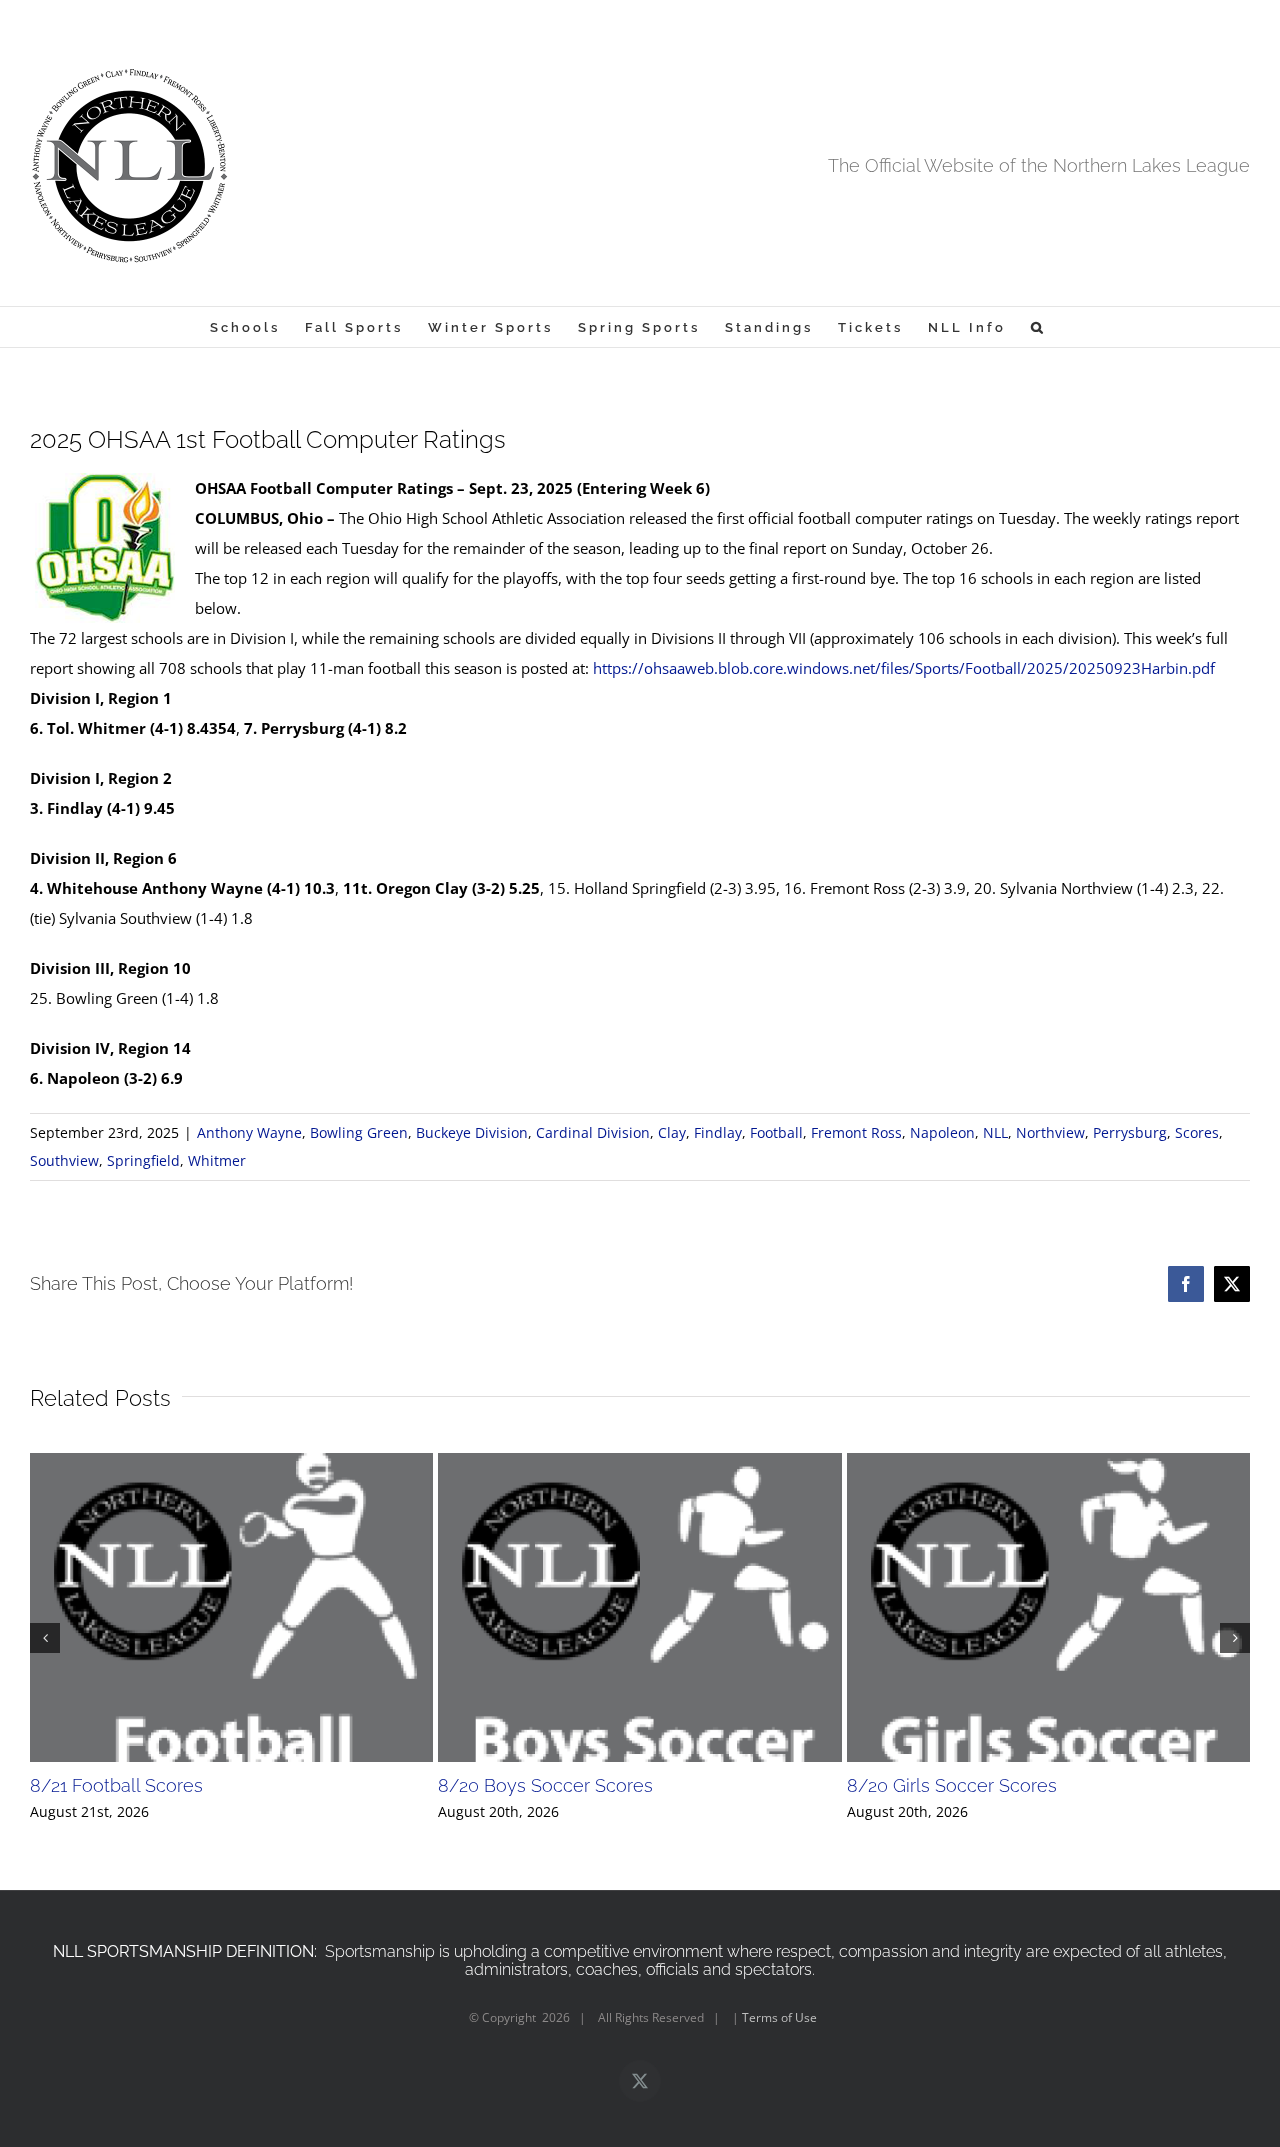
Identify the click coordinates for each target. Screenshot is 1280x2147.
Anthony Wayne (249, 1132)
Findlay (718, 1132)
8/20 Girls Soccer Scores (952, 1785)
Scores (1197, 1132)
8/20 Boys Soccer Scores (545, 1785)
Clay (672, 1132)
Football (776, 1132)
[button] (1038, 327)
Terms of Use (779, 2017)
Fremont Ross (856, 1132)
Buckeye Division (472, 1132)
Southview (64, 1160)
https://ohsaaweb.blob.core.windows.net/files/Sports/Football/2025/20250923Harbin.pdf (904, 668)
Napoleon (942, 1132)
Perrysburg (1130, 1132)
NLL (995, 1132)
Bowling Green (359, 1132)
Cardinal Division (593, 1132)
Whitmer (217, 1160)
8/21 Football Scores (116, 1785)
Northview (1050, 1132)
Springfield (143, 1160)
